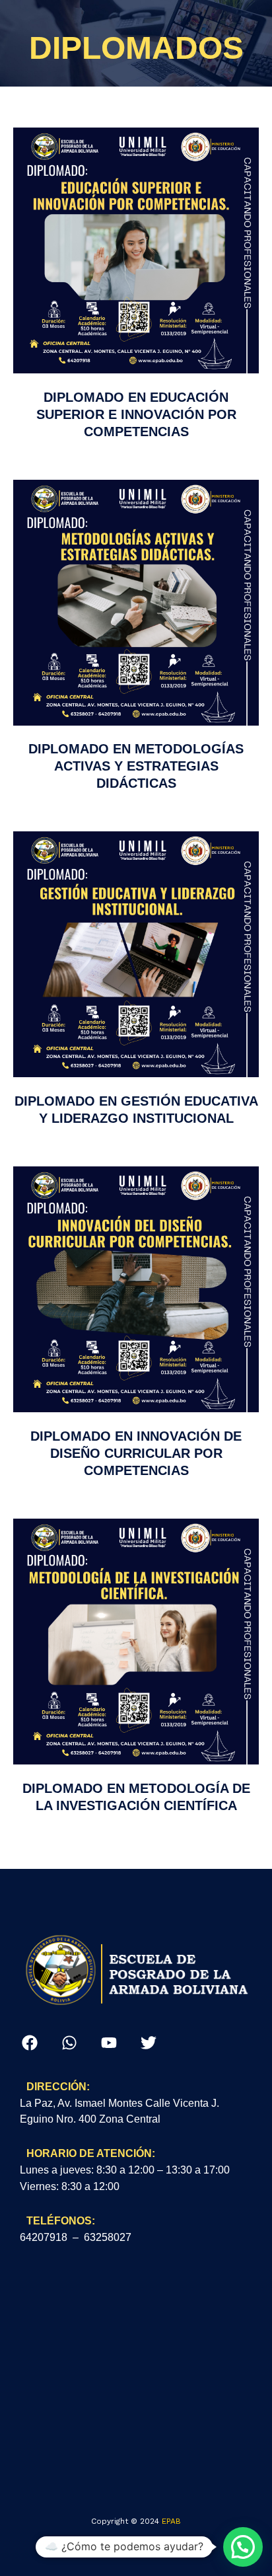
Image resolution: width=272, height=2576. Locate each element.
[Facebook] (30, 2043)
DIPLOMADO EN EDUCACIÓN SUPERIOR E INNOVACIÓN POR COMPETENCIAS (136, 414)
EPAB (171, 2521)
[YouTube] (109, 2043)
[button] (243, 2547)
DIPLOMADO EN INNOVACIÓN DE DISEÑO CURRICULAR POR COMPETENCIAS (136, 1453)
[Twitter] (149, 2043)
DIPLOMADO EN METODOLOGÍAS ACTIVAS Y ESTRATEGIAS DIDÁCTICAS (136, 766)
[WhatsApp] (69, 2043)
